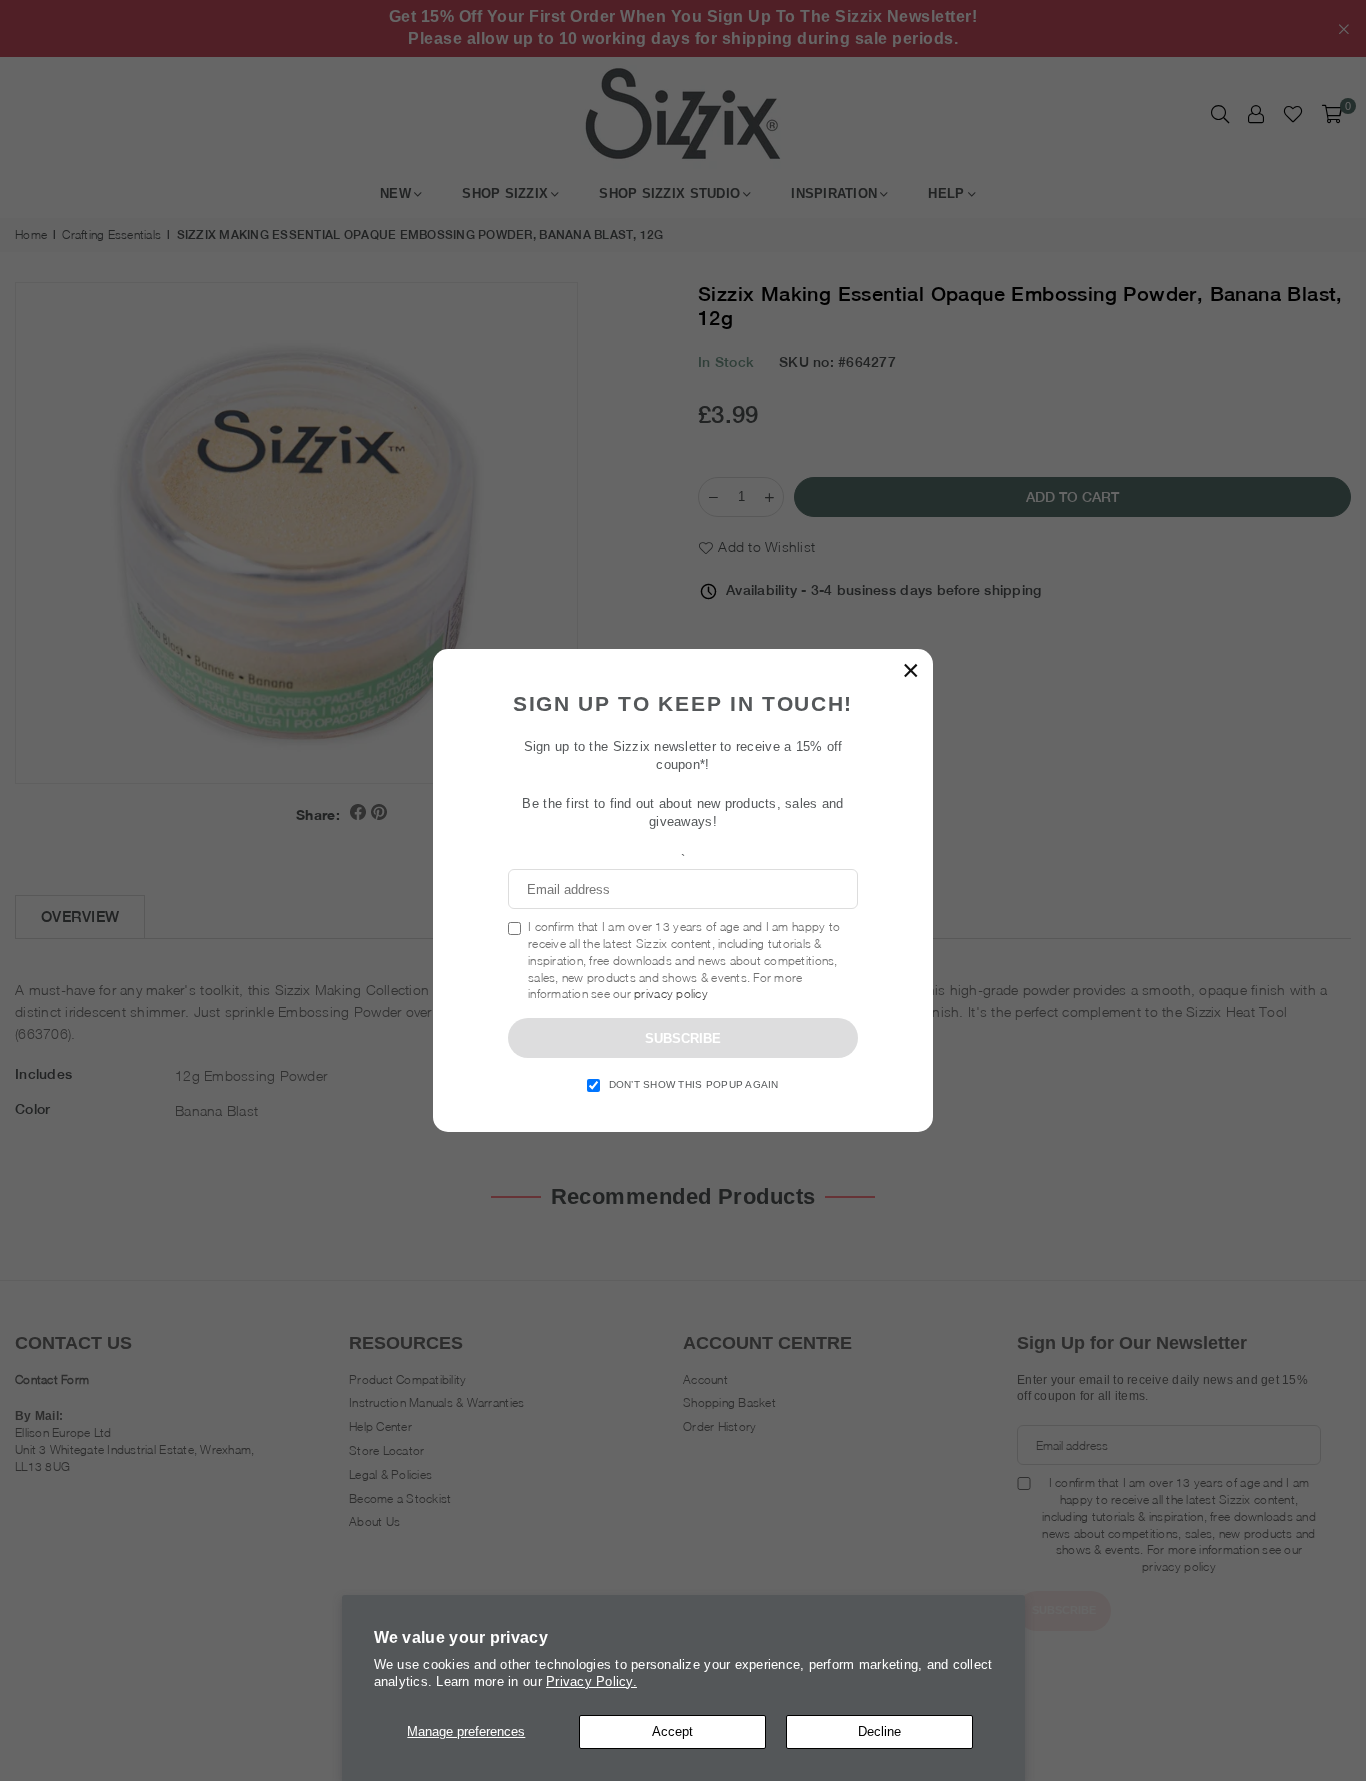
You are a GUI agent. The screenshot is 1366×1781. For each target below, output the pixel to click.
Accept (672, 1731)
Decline (879, 1731)
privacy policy (671, 993)
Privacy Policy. (591, 1681)
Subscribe (683, 1038)
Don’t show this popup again (694, 1084)
